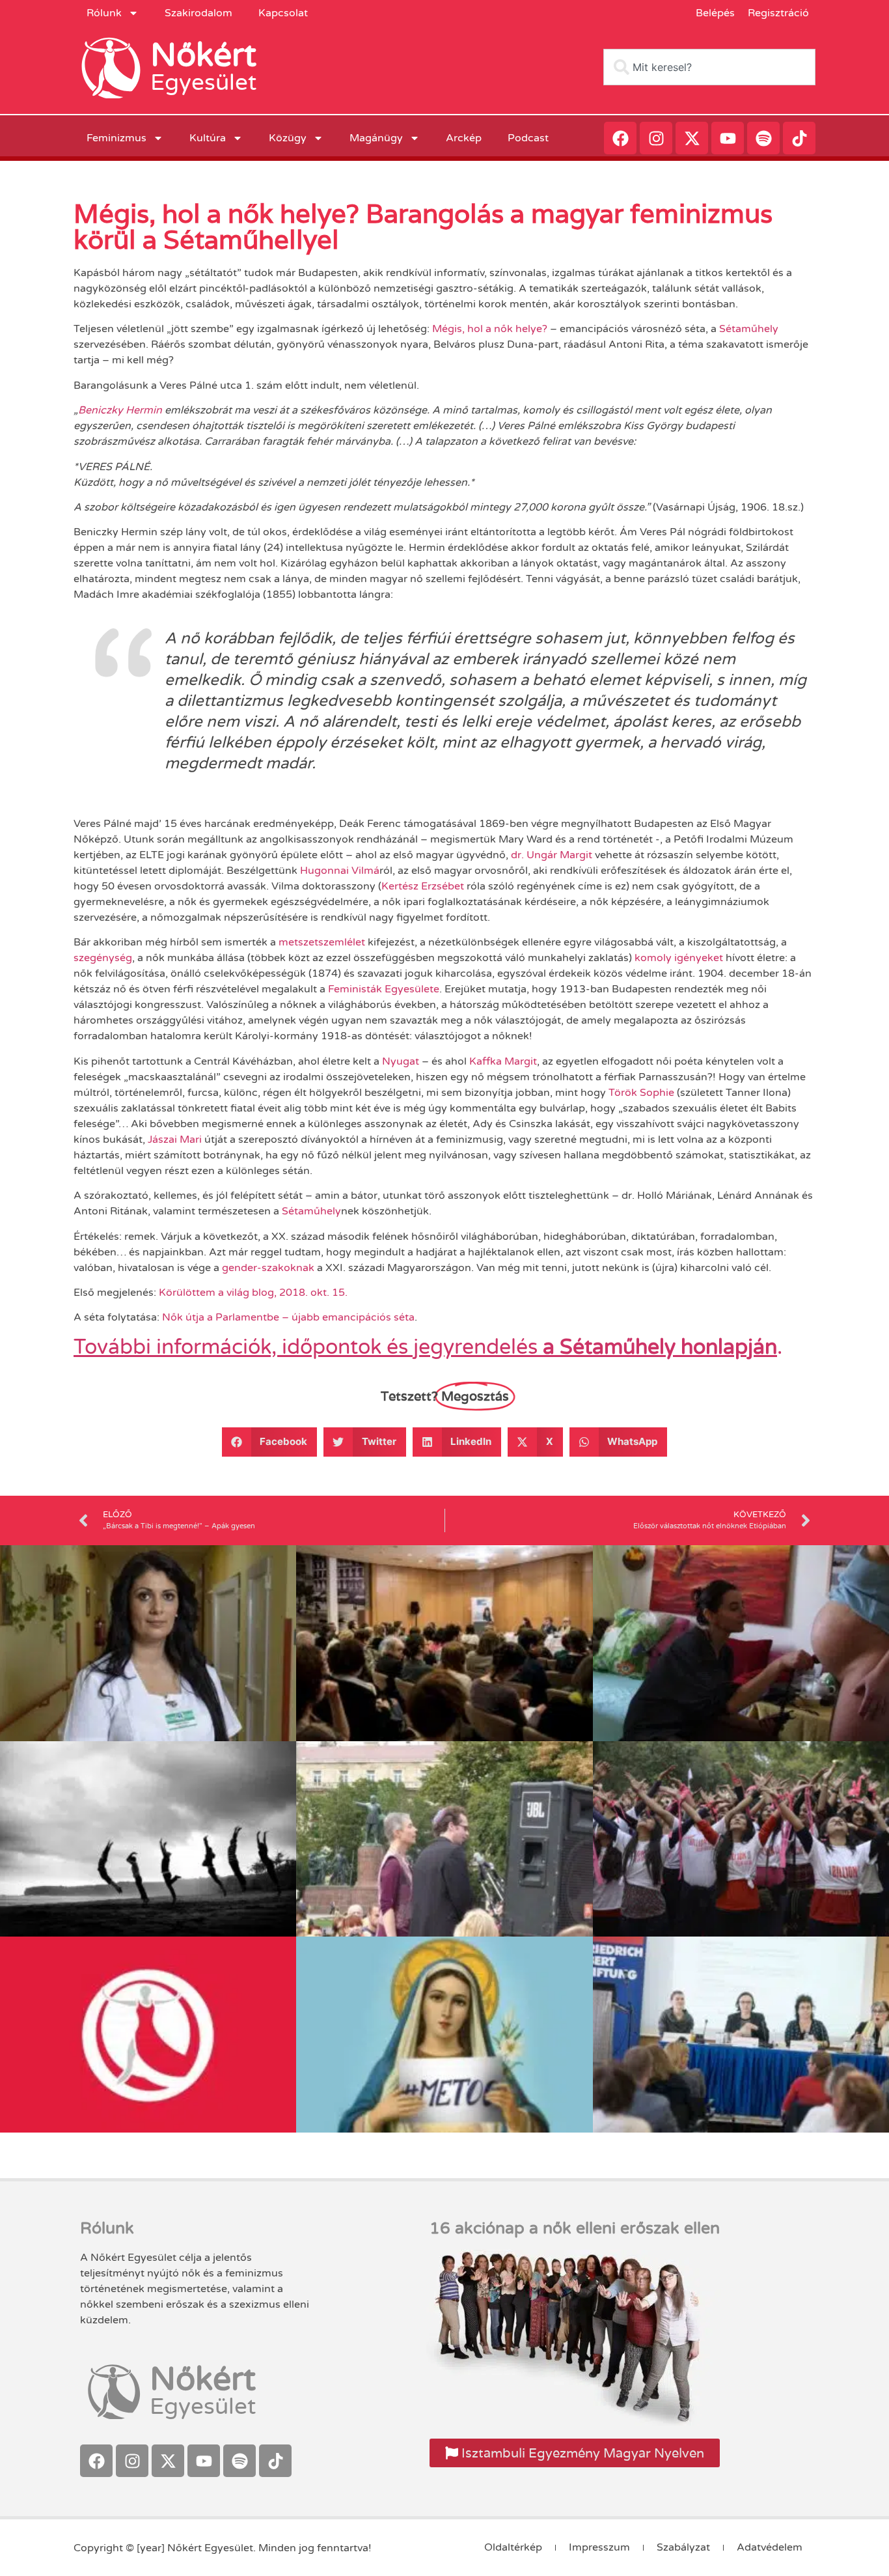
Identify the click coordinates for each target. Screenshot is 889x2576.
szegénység (103, 958)
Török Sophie (641, 1093)
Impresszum (599, 2547)
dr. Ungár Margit (552, 855)
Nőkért (203, 55)
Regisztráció (778, 13)
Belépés (715, 13)
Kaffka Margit (503, 1061)
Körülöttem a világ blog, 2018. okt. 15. (253, 1293)
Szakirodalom (198, 13)
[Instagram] (656, 138)
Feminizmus (116, 138)
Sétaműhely (749, 329)
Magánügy (376, 138)
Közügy (288, 138)
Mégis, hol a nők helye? (490, 329)
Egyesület (203, 83)
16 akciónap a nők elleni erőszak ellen (575, 2228)
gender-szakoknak (268, 1268)
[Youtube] (728, 138)
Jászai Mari (175, 1140)
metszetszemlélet (322, 942)
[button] (270, 1442)
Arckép (464, 138)
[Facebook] (620, 138)
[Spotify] (763, 138)
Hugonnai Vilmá (340, 871)
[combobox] (709, 67)
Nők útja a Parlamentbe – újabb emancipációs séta (288, 1317)
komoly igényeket (679, 958)
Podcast (528, 138)
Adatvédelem (770, 2547)
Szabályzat (683, 2547)
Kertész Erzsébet (423, 886)
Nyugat (401, 1061)
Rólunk (104, 13)
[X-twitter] (692, 138)
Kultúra (208, 138)
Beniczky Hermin (120, 410)
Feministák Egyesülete (384, 989)
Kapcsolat (283, 13)
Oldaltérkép (513, 2547)
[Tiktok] (799, 138)
